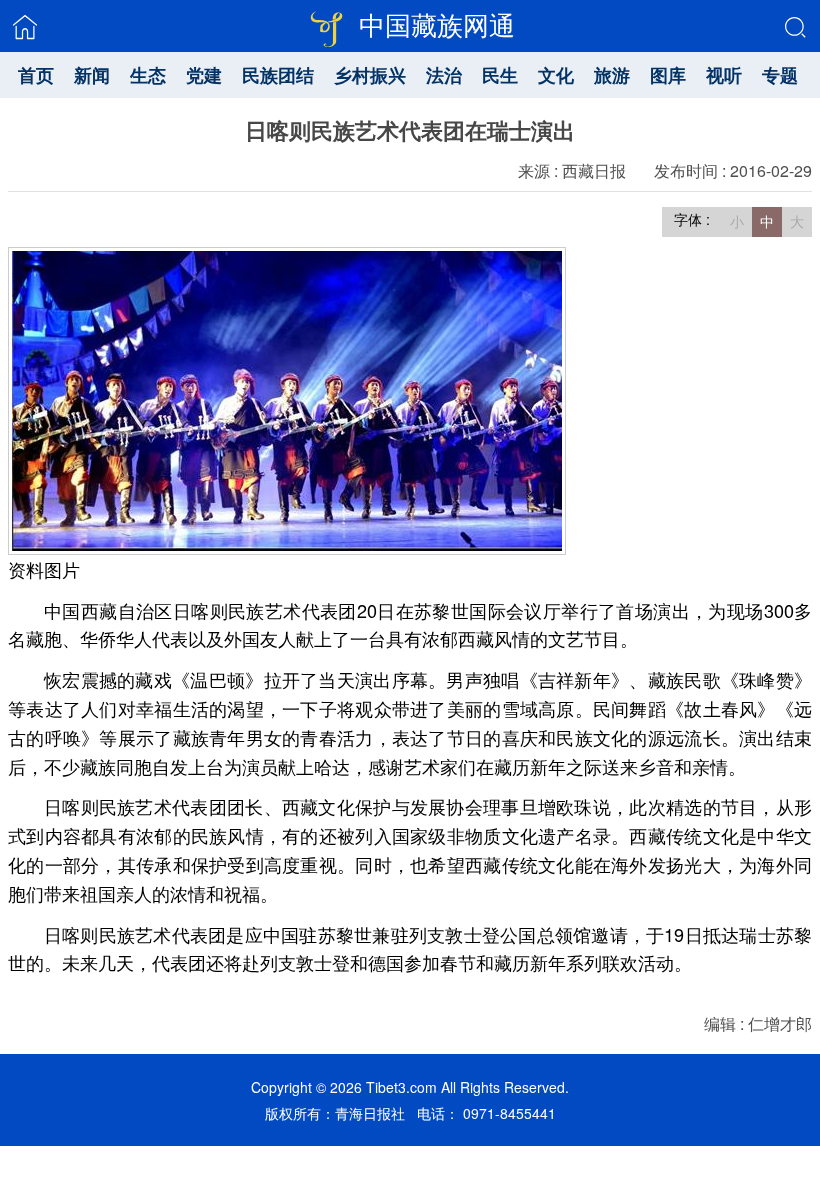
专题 (780, 75)
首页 (36, 75)
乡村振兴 (370, 75)
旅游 (612, 75)
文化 (556, 75)
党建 (204, 75)
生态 (148, 75)
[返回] (25, 27)
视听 (724, 75)
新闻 (92, 75)
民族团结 (278, 75)
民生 (500, 75)
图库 (668, 75)
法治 (444, 75)
